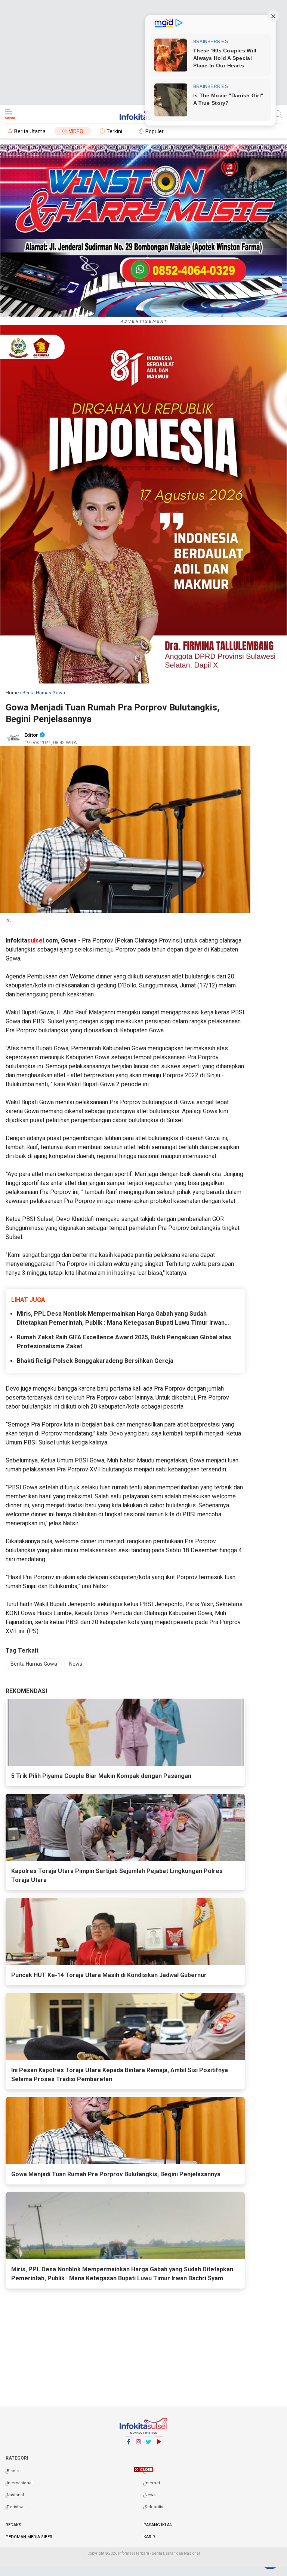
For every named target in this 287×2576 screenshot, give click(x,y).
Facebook (129, 2451)
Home (12, 693)
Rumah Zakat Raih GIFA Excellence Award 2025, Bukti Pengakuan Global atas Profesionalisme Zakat (124, 1342)
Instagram (139, 2451)
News (76, 1664)
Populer (155, 131)
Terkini (114, 131)
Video (76, 131)
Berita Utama (30, 131)
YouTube (159, 2451)
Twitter (149, 2451)
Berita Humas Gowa (34, 1664)
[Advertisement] (143, 52)
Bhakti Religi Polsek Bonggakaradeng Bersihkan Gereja (95, 1361)
